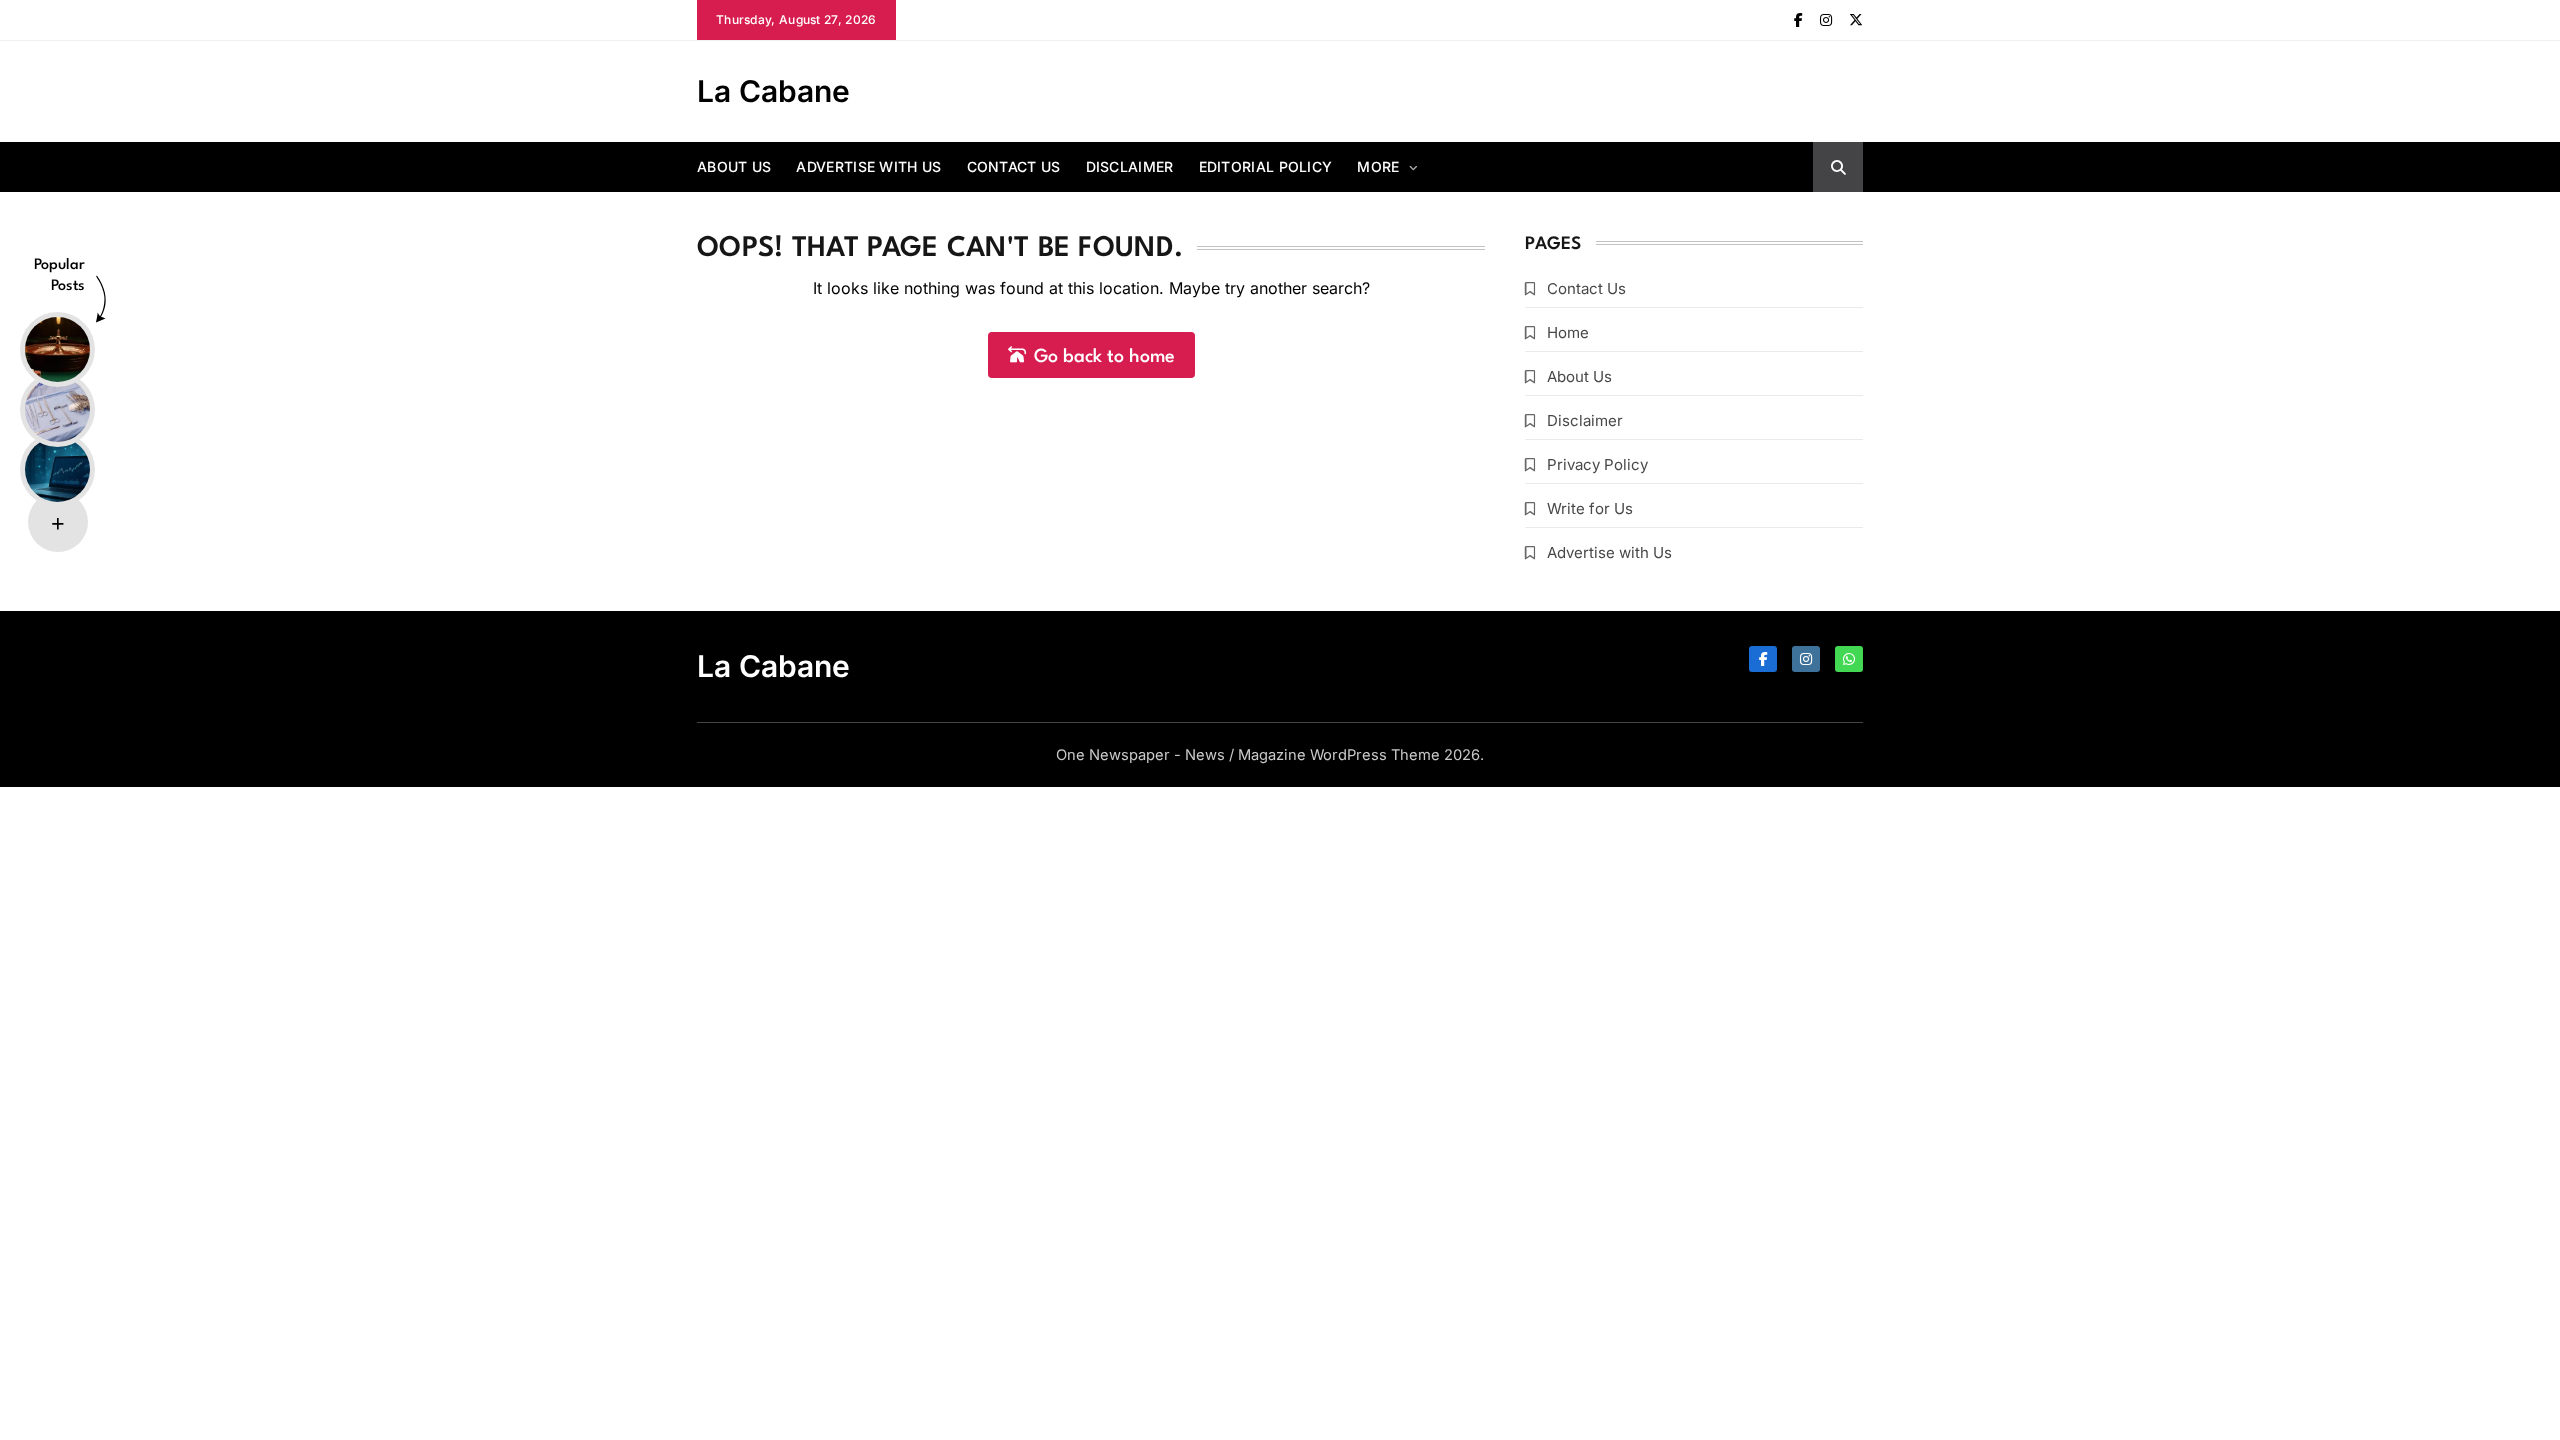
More (1378, 166)
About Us (734, 166)
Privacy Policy (1597, 464)
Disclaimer (1130, 166)
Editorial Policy (1266, 166)
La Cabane (773, 91)
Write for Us (1590, 508)
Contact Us (1014, 166)
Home (1568, 332)
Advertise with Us (868, 166)
